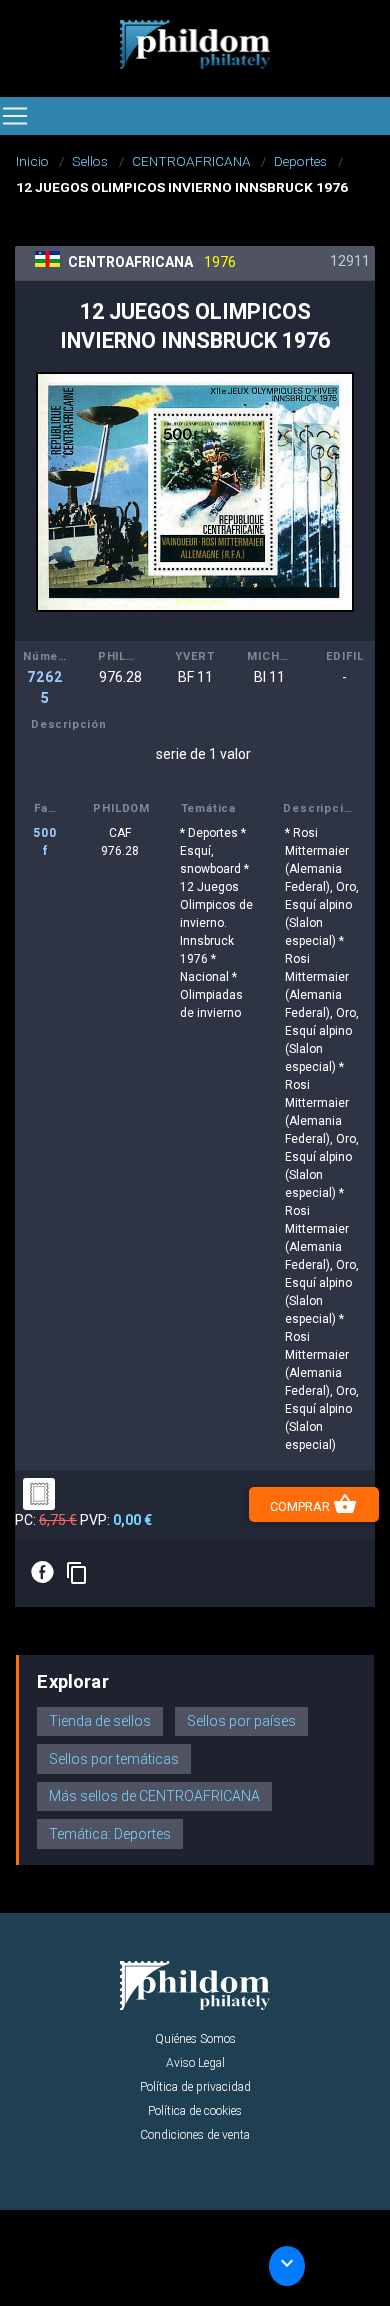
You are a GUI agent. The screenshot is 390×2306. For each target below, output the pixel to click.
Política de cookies (195, 2111)
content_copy (77, 1573)
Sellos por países (241, 1721)
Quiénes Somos (195, 2039)
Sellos (90, 161)
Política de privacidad (195, 2087)
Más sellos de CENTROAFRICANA (154, 1796)
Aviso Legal (195, 2063)
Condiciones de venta (195, 2135)
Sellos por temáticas (114, 1759)
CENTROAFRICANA (191, 161)
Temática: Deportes (110, 1834)
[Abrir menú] (15, 116)
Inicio (32, 161)
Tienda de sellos (100, 1721)
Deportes (300, 161)
